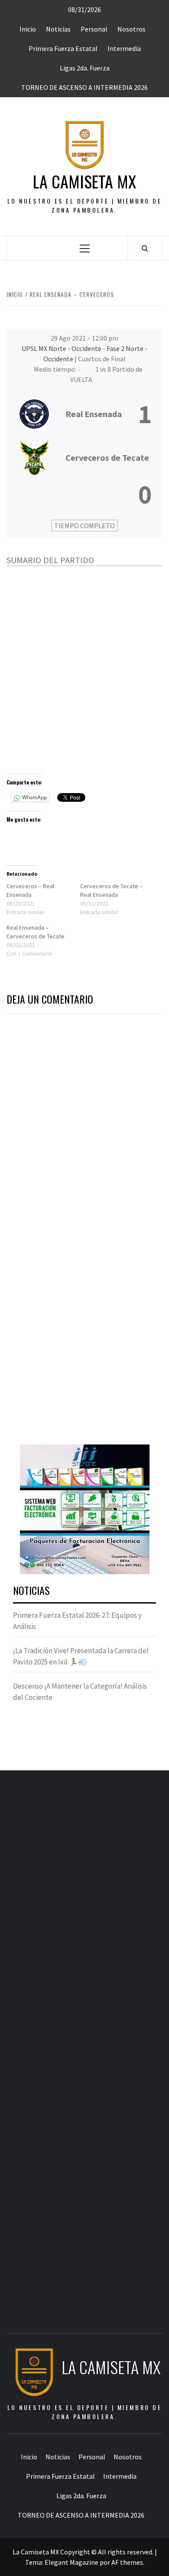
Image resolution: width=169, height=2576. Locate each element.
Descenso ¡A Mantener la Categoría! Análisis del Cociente (80, 1692)
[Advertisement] (84, 669)
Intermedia (124, 48)
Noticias (58, 29)
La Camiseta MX (84, 181)
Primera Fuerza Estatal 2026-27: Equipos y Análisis (77, 1621)
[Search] (145, 248)
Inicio (28, 29)
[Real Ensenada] (84, 414)
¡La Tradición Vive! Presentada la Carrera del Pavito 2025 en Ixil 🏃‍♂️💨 (81, 1656)
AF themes (127, 2562)
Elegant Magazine (71, 2562)
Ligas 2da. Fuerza (85, 68)
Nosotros (132, 29)
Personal (94, 29)
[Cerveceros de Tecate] (84, 477)
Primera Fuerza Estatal (63, 48)
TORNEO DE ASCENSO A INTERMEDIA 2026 (84, 87)
